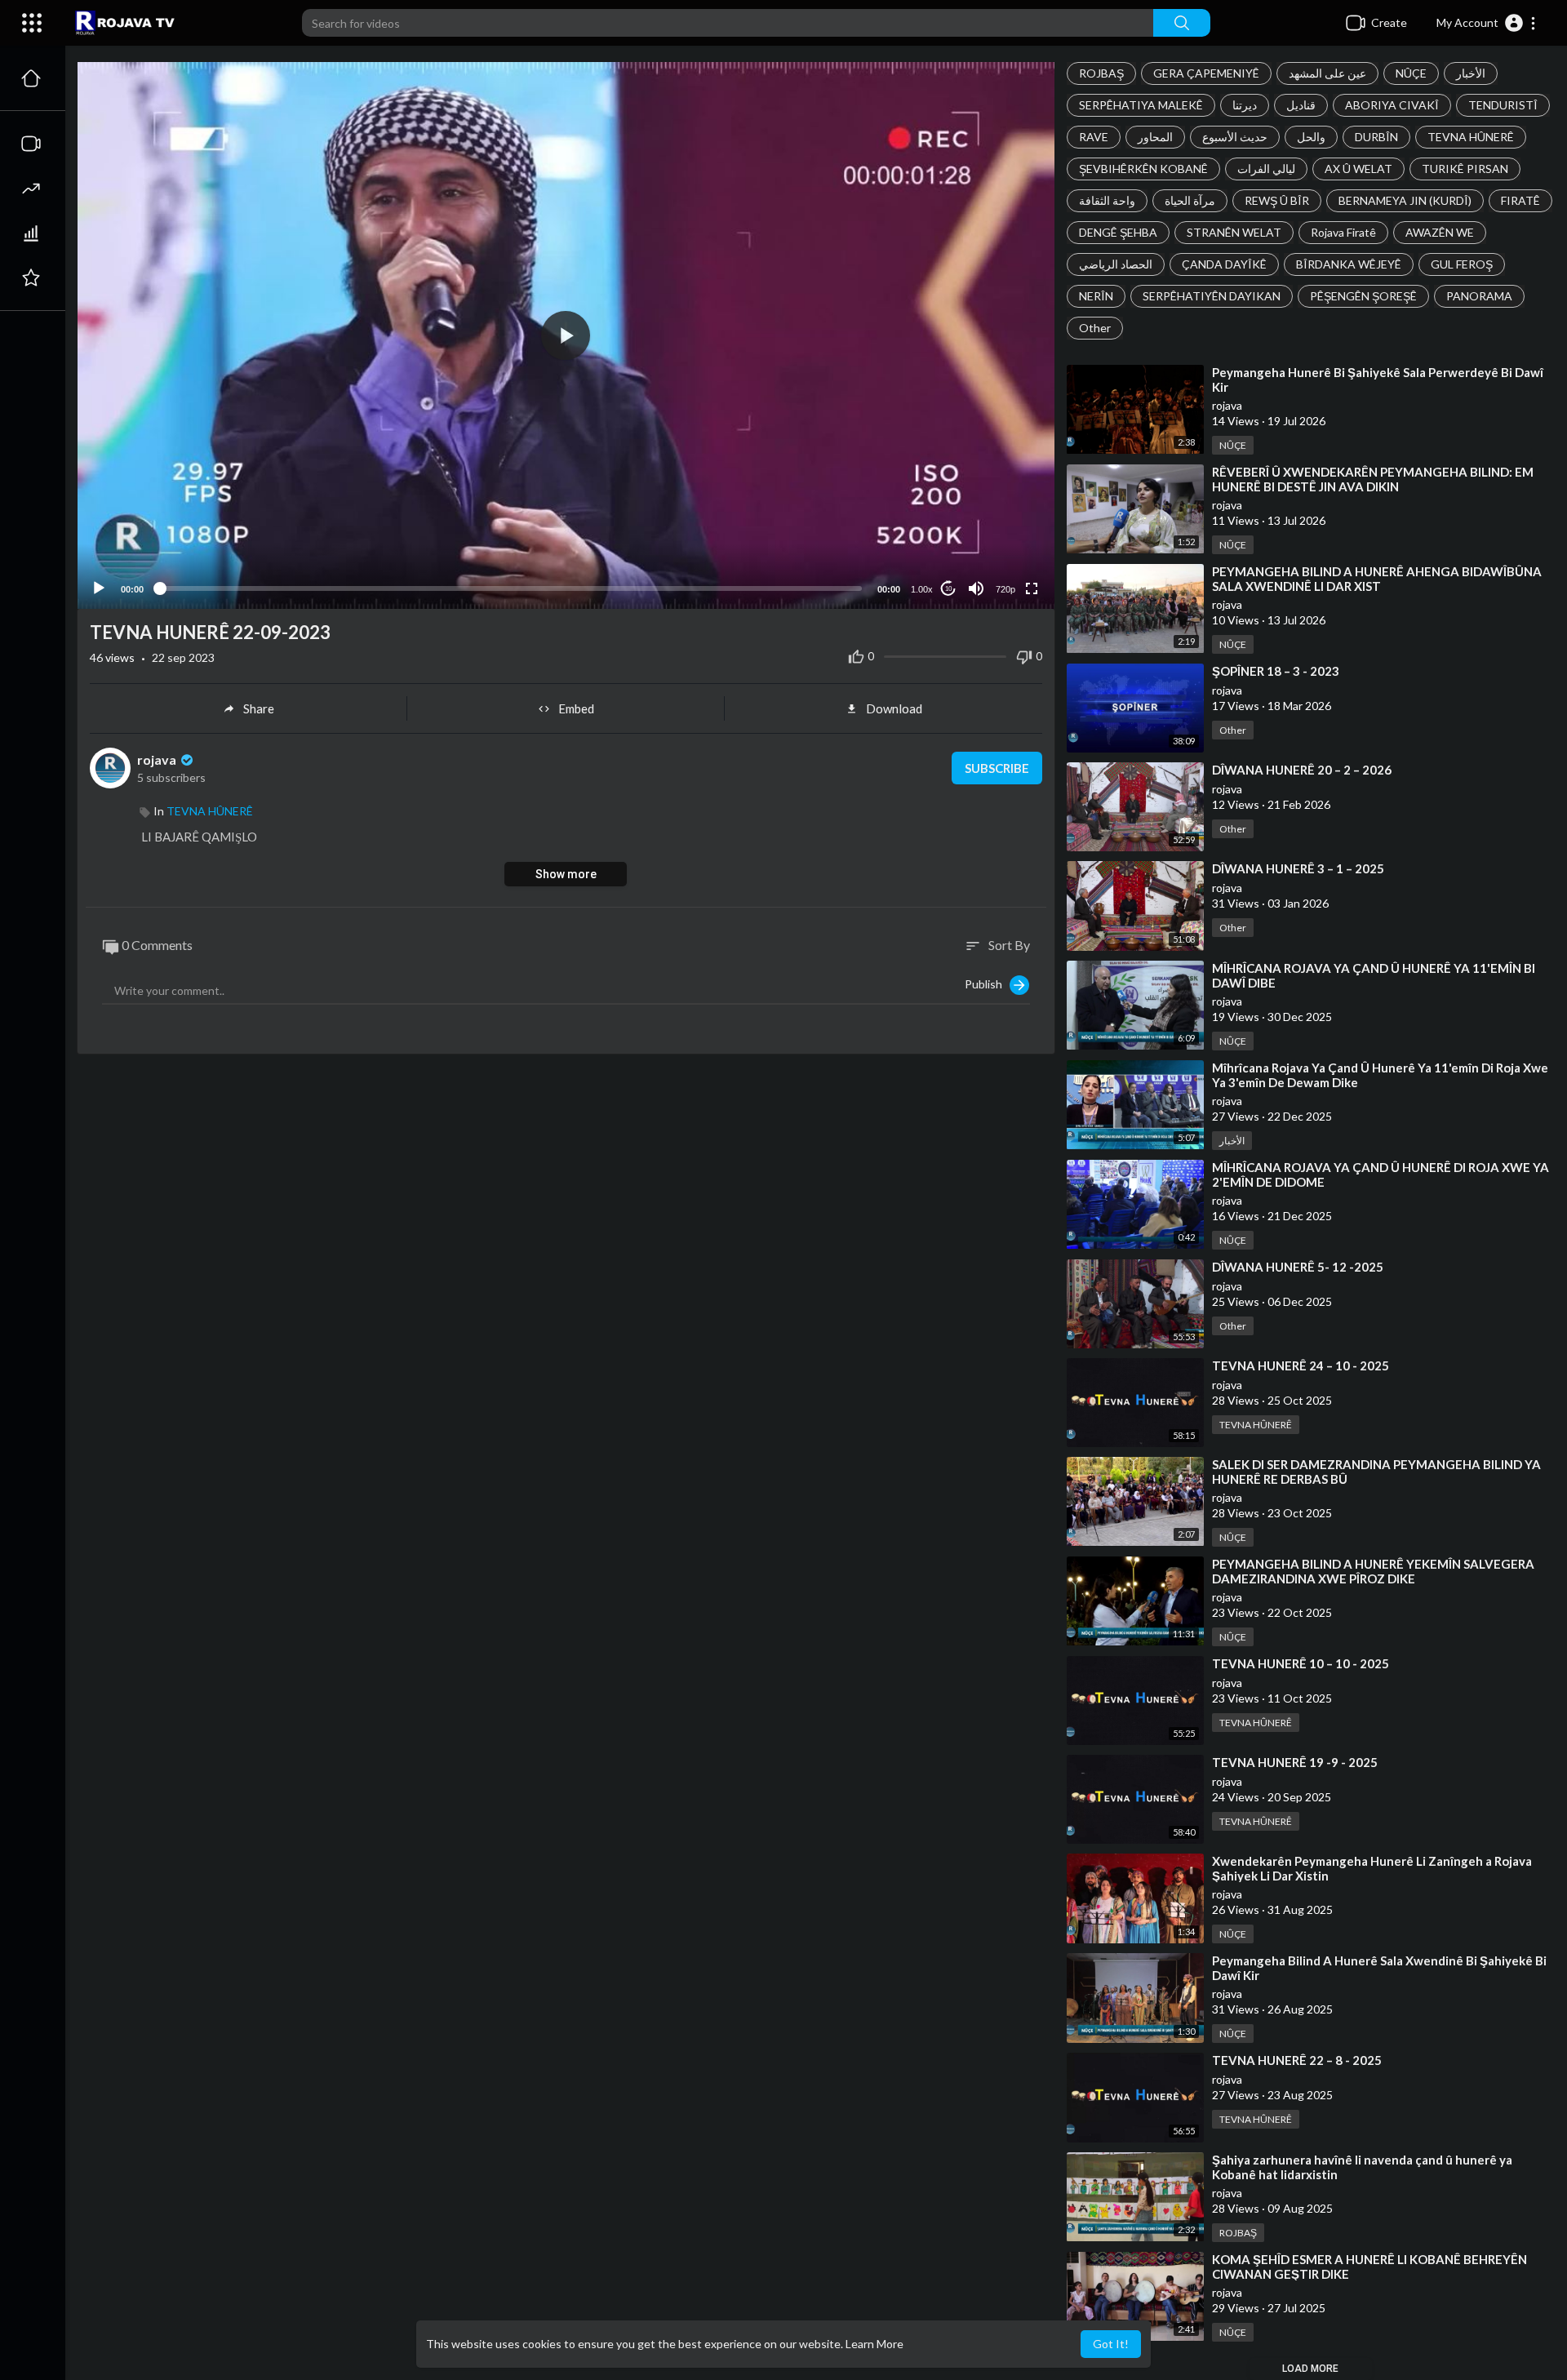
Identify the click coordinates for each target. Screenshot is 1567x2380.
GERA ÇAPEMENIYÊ (1206, 73)
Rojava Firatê (1343, 232)
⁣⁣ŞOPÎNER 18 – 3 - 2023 (1276, 671)
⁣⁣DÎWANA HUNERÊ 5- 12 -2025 (1298, 1267)
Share (259, 708)
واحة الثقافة (1107, 200)
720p (1005, 589)
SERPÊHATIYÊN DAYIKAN (1212, 296)
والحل (1311, 137)
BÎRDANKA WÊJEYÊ (1349, 264)
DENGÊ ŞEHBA (1118, 232)
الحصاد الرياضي (1116, 264)
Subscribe (997, 768)
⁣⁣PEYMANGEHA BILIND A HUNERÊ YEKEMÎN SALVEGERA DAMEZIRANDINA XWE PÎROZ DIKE (1373, 1571)
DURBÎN (1376, 137)
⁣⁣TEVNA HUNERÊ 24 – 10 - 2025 (1301, 1365)
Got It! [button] (1111, 2344)
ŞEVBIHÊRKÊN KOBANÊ (1143, 169)
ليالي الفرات (1266, 169)
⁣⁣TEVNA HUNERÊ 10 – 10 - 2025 (1301, 1663)
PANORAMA (1479, 296)
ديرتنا (1245, 105)
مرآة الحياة (1190, 200)
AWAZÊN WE (1440, 232)
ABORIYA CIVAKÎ (1392, 105)
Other (1095, 328)
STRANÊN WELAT (1234, 232)
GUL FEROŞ (1462, 264)
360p (1001, 549)
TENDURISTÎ (1503, 105)
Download (894, 708)
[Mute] (976, 588)
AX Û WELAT (1358, 169)
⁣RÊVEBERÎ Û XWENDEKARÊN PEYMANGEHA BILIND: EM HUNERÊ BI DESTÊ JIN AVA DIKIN (1373, 479)
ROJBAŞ (1101, 73)
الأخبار (1471, 73)
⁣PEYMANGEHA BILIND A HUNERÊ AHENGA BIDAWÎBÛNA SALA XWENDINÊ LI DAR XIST (1377, 579)
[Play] (99, 588)
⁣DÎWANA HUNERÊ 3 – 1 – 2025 (1298, 868)
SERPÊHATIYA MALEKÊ (1141, 105)
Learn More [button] (875, 2344)
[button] (1487, 23)
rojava (158, 759)
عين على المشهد (1327, 73)
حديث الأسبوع (1235, 137)
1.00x (922, 589)
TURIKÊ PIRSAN (1465, 169)
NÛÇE (1411, 73)
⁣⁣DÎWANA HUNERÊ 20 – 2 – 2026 (1302, 770)
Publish (987, 983)
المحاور (1155, 137)
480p (1001, 524)
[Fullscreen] (1032, 588)
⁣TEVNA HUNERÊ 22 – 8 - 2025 (1297, 2060)
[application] (566, 335)
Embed (576, 708)
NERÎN (1096, 296)
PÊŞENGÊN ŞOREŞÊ (1363, 296)
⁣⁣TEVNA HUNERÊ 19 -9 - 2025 (1295, 1762)
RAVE (1094, 137)
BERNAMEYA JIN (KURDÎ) (1405, 200)
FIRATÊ (1520, 200)
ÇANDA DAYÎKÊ (1224, 264)
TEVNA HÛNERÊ (1471, 137)
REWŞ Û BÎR (1277, 200)
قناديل (1301, 105)
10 (948, 589)
